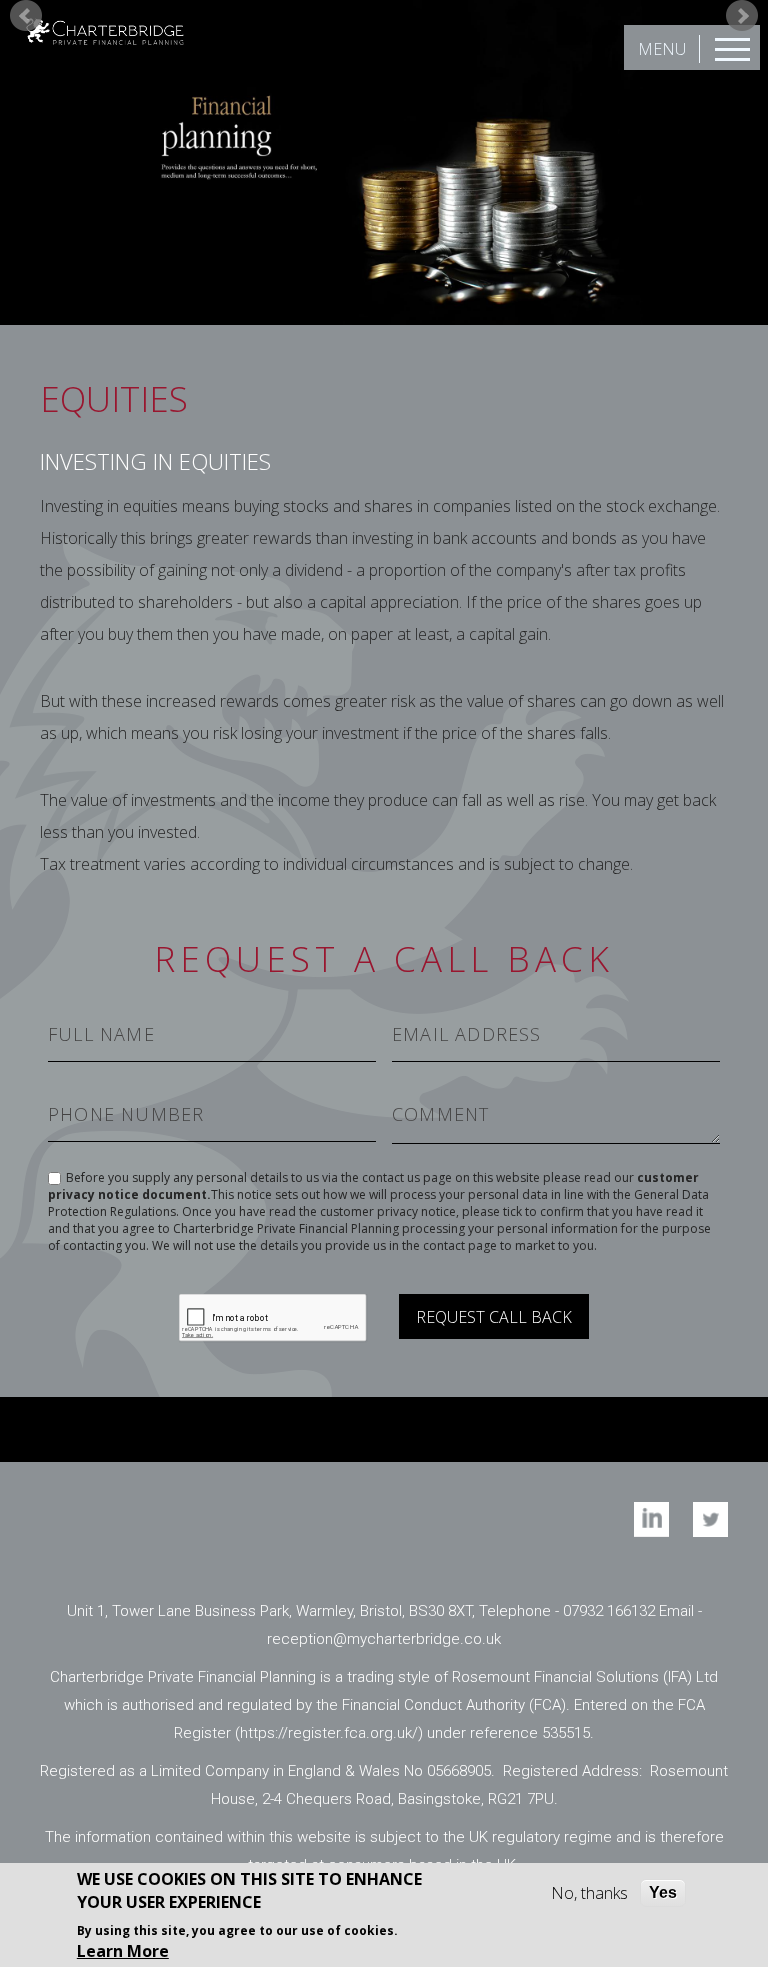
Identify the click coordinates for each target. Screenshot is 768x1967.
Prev (26, 16)
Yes (663, 1892)
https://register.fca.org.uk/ (329, 1733)
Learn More (123, 1951)
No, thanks (589, 1893)
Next (742, 16)
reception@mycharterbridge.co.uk (384, 1639)
